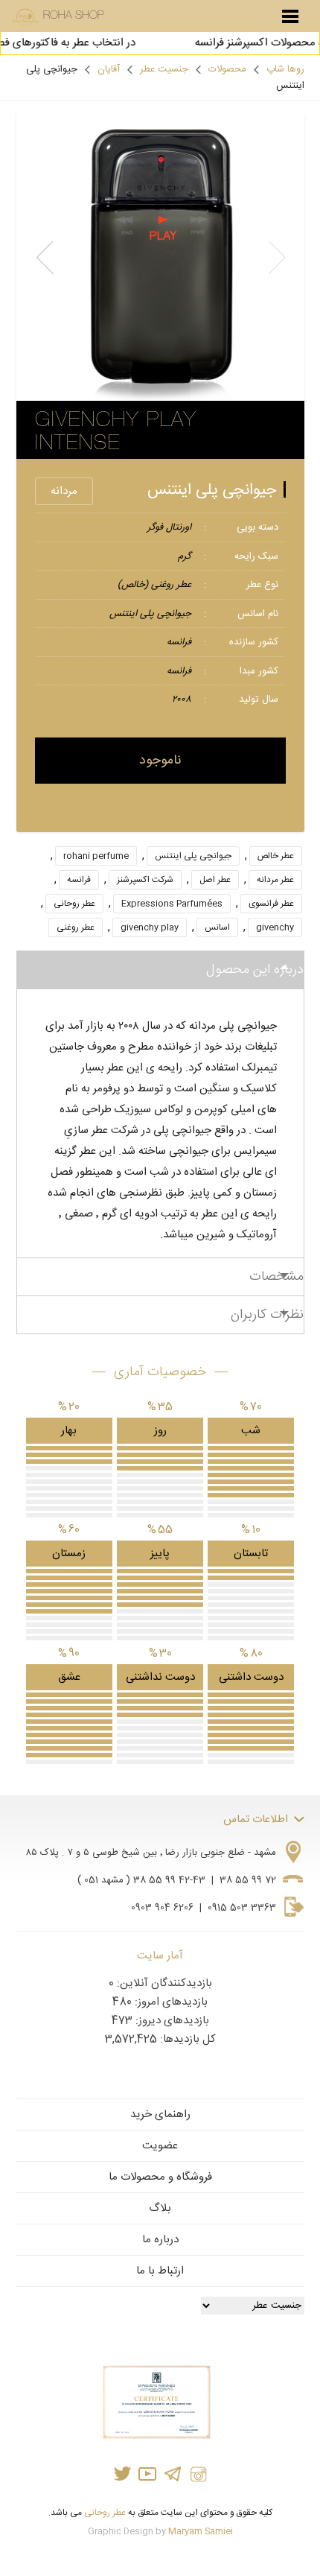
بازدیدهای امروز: (170, 2002)
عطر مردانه (275, 880)
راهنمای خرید (160, 2115)
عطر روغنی (76, 927)
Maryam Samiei (201, 2531)
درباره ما (160, 2240)
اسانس (217, 927)
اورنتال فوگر (169, 527)
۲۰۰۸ (182, 699)
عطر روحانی (74, 904)
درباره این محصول (255, 970)
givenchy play (150, 927)
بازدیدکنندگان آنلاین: (163, 1983)
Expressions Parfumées (172, 904)
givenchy (275, 927)
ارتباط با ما (160, 2271)
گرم (185, 556)
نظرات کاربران (267, 1315)
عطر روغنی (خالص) (154, 585)
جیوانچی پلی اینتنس (212, 491)
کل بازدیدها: (186, 2039)
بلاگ (160, 2208)
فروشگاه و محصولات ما (160, 2177)
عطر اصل (215, 880)
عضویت (160, 2146)
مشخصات (276, 1277)
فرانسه (179, 642)
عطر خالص (276, 856)
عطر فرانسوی (271, 904)
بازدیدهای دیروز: (171, 2021)
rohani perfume (96, 856)
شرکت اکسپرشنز (145, 880)
